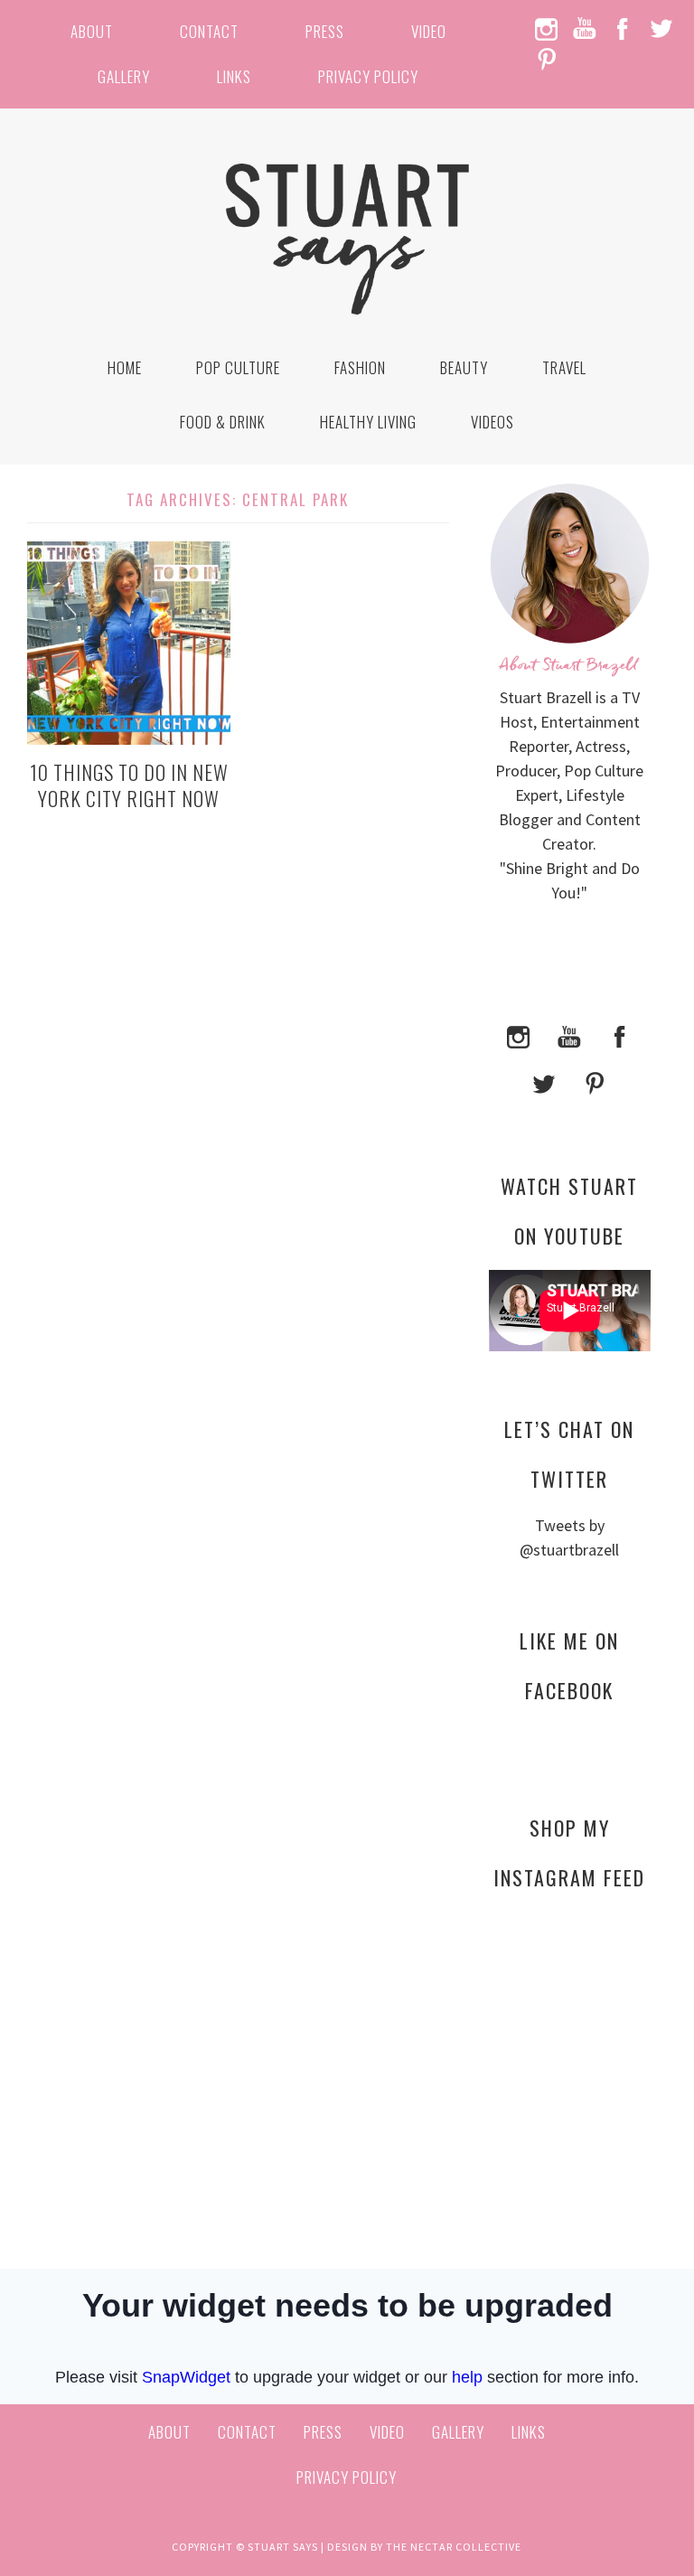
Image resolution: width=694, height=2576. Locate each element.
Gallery (124, 76)
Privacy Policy (368, 76)
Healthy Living (368, 422)
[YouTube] (569, 1034)
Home (125, 367)
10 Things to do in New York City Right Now (129, 785)
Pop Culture (238, 367)
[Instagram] (519, 1034)
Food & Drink (223, 422)
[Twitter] (544, 1081)
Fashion (360, 367)
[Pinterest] (595, 1081)
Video (429, 31)
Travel (564, 367)
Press (325, 31)
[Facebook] (620, 1034)
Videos (492, 422)
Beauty (464, 367)
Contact (209, 31)
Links (234, 76)
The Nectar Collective (454, 2547)
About (92, 31)
